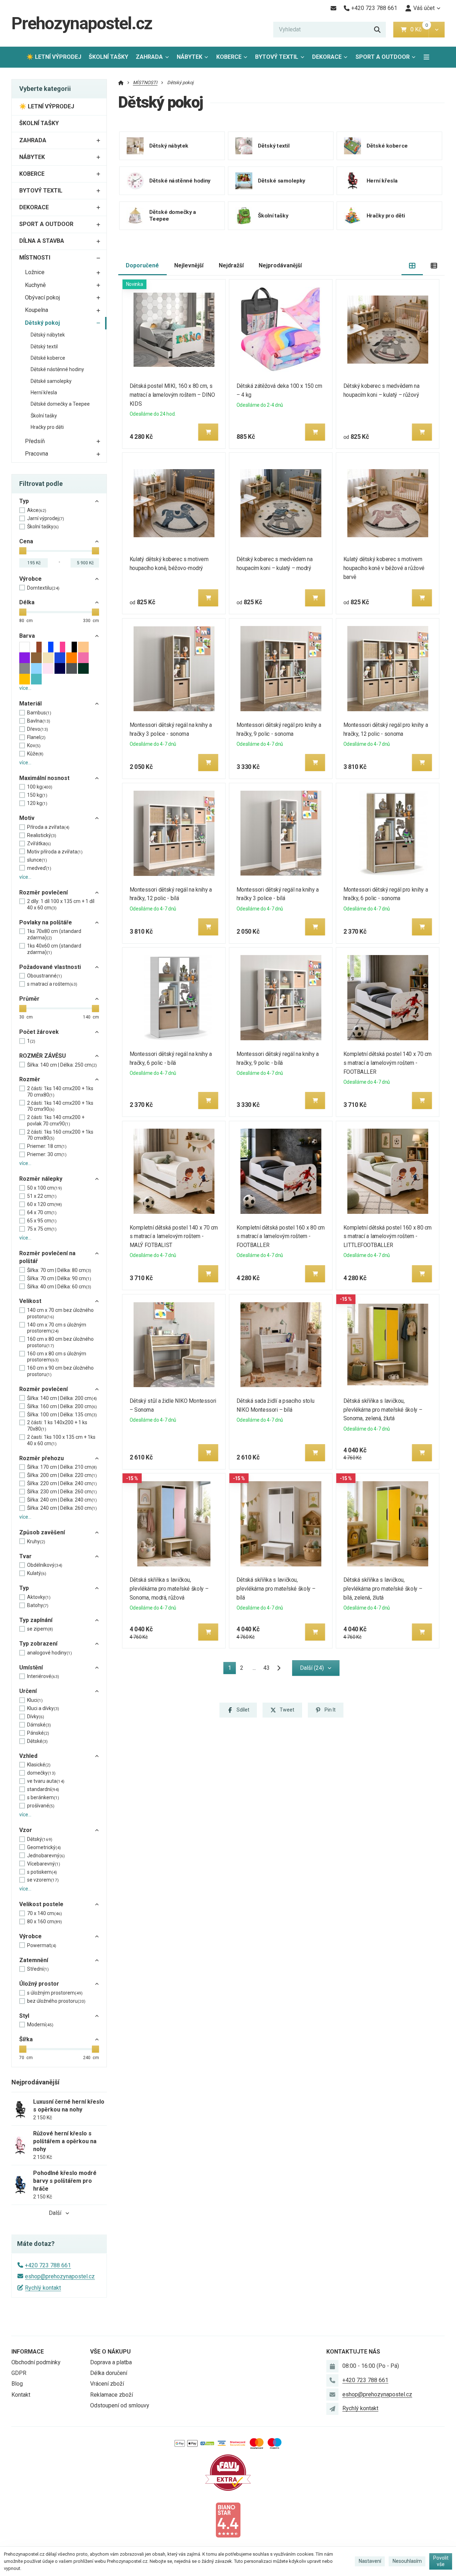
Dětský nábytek (48, 335)
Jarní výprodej (46, 518)
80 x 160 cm (45, 1921)
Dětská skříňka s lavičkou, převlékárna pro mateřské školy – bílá (276, 1589)
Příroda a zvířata (48, 827)
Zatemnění (34, 1960)
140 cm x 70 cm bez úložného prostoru (60, 1313)
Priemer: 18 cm (47, 1146)
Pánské (38, 1733)
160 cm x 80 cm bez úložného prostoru (60, 1342)
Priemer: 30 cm (47, 1154)
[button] (437, 30)
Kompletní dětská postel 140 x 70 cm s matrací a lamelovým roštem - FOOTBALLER (388, 1063)
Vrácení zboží (107, 2384)
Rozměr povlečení (43, 892)
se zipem (40, 1629)
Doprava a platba (111, 2362)
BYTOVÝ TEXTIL (277, 57)
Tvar (25, 1556)
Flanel (36, 737)
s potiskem (42, 1872)
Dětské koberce (48, 358)
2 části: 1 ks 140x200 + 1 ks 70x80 (57, 1426)
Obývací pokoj (42, 297)
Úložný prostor (39, 1984)
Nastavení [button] (370, 2561)
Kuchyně (35, 285)
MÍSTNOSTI (35, 258)
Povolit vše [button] (441, 2561)
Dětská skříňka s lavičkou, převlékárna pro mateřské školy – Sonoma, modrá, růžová (169, 1589)
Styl (24, 2016)
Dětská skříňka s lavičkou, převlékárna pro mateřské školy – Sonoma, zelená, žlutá (383, 1410)
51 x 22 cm (42, 1196)
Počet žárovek (39, 1032)
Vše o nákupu (110, 2352)
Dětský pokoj (42, 323)
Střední (38, 1969)
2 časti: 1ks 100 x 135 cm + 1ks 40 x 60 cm (61, 1440)
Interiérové (43, 1676)
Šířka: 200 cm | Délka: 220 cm (62, 1475)
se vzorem (43, 1880)
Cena (26, 541)
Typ (24, 501)
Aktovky (39, 1597)
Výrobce (30, 579)
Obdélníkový (45, 1565)
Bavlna (39, 721)
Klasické (39, 1765)
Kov (34, 745)
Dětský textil (44, 347)
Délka (27, 602)
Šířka (26, 2039)
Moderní (40, 2025)
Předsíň (35, 441)
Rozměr (30, 1079)
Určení (28, 1691)
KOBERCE (229, 57)
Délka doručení (109, 2373)
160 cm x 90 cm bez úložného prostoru (60, 1371)
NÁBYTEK (190, 57)
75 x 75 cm (42, 1229)
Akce (37, 510)
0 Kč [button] (419, 29)
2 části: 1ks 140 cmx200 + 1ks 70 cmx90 (60, 1106)
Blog (17, 2384)
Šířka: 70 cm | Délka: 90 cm (59, 1278)
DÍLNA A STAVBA (42, 241)
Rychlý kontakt (43, 2288)
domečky (41, 1773)
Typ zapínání (36, 1620)
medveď (39, 868)
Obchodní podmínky (36, 2362)
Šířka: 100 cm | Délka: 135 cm (62, 1415)
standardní (43, 1789)
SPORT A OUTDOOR (383, 57)
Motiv (27, 818)
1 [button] (232, 1669)
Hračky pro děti (47, 427)
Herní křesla (44, 392)
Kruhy (36, 1541)
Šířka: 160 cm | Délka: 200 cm (62, 1406)
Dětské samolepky (51, 381)
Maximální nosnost (44, 778)
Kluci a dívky (43, 1708)
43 (266, 1668)
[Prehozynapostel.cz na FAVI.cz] (228, 2472)
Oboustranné (45, 976)
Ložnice (35, 272)
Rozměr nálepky (41, 1179)
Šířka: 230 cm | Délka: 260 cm (62, 1492)
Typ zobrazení (38, 1644)
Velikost (30, 1301)
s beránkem (43, 1797)
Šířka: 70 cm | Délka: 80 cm (59, 1270)
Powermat (42, 1945)
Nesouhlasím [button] (407, 2561)
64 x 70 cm (42, 1212)
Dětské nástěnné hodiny (57, 369)
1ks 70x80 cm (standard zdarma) (54, 934)
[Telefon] (332, 2380)
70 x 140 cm (45, 1913)
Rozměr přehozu (42, 1458)
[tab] (412, 266)
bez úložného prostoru (56, 2001)
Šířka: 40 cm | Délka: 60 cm (59, 1287)
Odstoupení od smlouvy (120, 2405)
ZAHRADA (149, 57)
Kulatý (37, 1573)
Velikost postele (41, 1904)
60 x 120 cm (45, 1204)
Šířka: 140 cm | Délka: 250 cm (62, 1065)
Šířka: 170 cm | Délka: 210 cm (62, 1467)
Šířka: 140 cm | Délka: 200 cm (62, 1398)
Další (55, 2213)
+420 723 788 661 (48, 2265)
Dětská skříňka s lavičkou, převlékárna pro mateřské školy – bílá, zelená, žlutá (383, 1589)
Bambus (39, 713)
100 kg (40, 787)
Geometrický (44, 1847)
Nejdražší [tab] (231, 265)
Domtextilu (43, 588)
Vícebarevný (44, 1864)
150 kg (37, 795)
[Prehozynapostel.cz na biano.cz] (228, 2519)
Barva (27, 636)
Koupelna (37, 310)
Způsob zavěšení (42, 1532)
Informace (28, 2352)
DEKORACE (327, 57)
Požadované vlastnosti (50, 967)
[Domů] (121, 83)
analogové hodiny (50, 1653)
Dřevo (38, 729)
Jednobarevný (46, 1856)
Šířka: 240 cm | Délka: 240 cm (62, 1500)
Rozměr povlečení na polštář (47, 1257)
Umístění (31, 1667)
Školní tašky (44, 416)
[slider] (23, 551)
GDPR (19, 2373)
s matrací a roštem (52, 984)
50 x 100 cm (45, 1188)
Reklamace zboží (112, 2395)
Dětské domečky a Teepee (60, 404)
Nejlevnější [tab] (189, 265)
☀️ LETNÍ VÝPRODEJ (54, 57)
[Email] (333, 8)
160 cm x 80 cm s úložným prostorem (57, 1357)
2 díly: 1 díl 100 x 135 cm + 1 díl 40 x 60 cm (61, 904)
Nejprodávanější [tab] (280, 265)
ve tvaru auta (46, 1781)
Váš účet (424, 8)
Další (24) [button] (312, 1668)
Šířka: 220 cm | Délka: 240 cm (62, 1483)
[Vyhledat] (377, 30)
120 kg (37, 803)
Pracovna (37, 454)
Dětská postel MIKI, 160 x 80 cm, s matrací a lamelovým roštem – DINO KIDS (172, 395)
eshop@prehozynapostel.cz (60, 2276)
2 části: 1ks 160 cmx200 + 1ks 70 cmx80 (60, 1135)
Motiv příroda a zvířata (55, 852)
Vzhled (28, 1756)
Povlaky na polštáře (46, 922)
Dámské (39, 1725)
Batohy (38, 1605)
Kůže (35, 754)
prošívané (41, 1806)
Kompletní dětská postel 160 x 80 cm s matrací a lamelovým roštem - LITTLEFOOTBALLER (388, 1236)
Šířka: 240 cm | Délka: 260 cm (62, 1508)
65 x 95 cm (42, 1221)
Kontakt (21, 2395)
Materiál (30, 704)
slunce (37, 860)
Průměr (29, 999)
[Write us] (332, 2409)
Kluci (35, 1700)
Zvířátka (39, 843)
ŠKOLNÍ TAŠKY (108, 57)
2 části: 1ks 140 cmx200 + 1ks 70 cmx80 (60, 1092)
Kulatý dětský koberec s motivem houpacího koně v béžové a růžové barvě (384, 568)
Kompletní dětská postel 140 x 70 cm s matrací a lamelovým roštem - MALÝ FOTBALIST (174, 1236)
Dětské (37, 1741)
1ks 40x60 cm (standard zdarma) (54, 949)
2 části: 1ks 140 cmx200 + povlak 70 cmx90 (56, 1120)
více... (25, 688)
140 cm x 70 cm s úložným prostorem (57, 1328)
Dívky (36, 1717)
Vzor (26, 1830)
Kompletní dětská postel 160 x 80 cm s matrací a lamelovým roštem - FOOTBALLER (281, 1236)
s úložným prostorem (55, 1993)
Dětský (40, 1839)
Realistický (42, 835)
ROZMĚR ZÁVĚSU (43, 1056)
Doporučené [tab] (142, 265)
